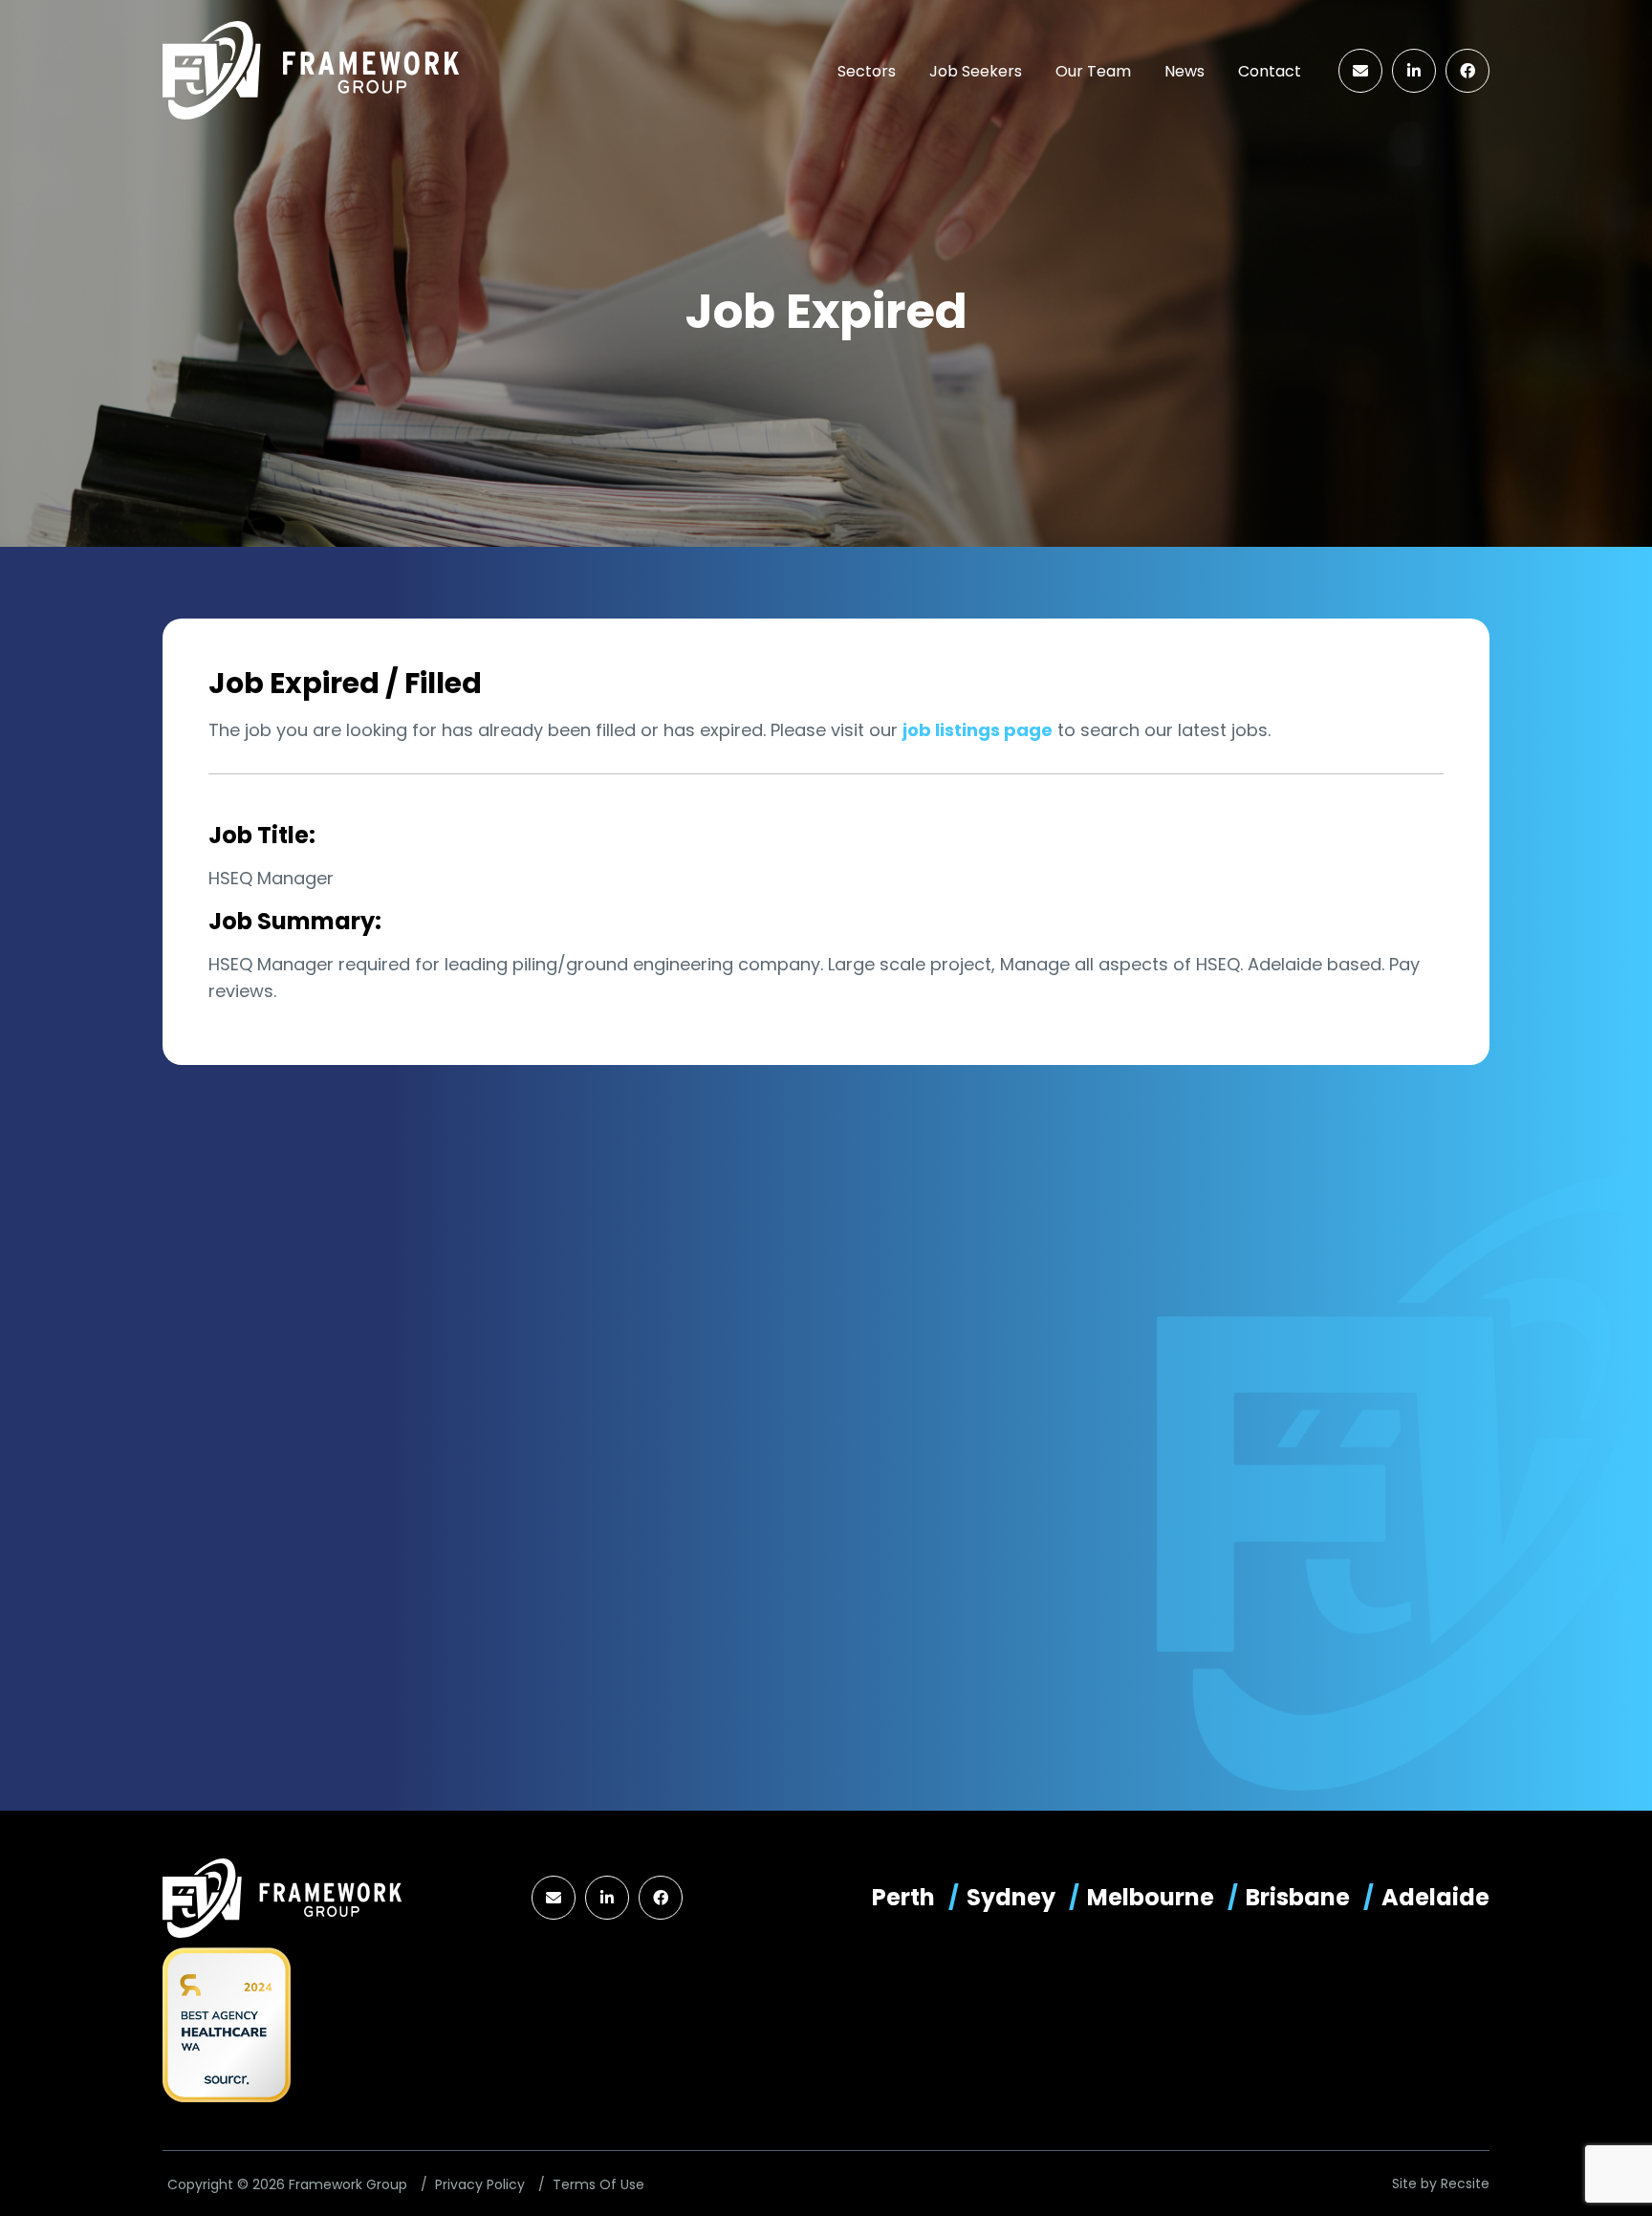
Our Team (1093, 71)
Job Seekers (976, 71)
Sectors (867, 71)
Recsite (1465, 2183)
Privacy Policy (480, 2184)
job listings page (978, 730)
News (1185, 71)
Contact (1270, 71)
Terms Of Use (598, 2184)
